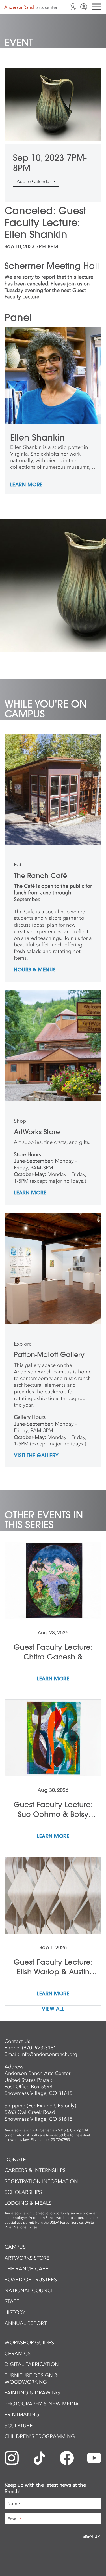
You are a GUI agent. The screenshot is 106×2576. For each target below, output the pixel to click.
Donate (15, 2160)
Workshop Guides (29, 2343)
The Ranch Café (26, 2269)
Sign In (84, 7)
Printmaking (22, 2415)
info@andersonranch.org (49, 2054)
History (15, 2312)
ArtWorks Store (27, 2258)
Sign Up (91, 2536)
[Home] (31, 7)
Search (73, 7)
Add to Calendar (34, 181)
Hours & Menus (35, 970)
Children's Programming (40, 2436)
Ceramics (18, 2354)
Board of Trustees (31, 2280)
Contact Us (62, 7)
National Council (30, 2291)
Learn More (26, 485)
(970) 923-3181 (39, 2048)
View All (53, 2009)
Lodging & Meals (28, 2203)
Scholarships (23, 2192)
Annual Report (26, 2323)
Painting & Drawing (32, 2393)
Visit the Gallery (36, 1456)
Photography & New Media (42, 2404)
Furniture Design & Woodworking (31, 2379)
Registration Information (41, 2181)
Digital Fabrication (32, 2364)
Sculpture (19, 2426)
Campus (15, 2247)
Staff (12, 2301)
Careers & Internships (35, 2170)
